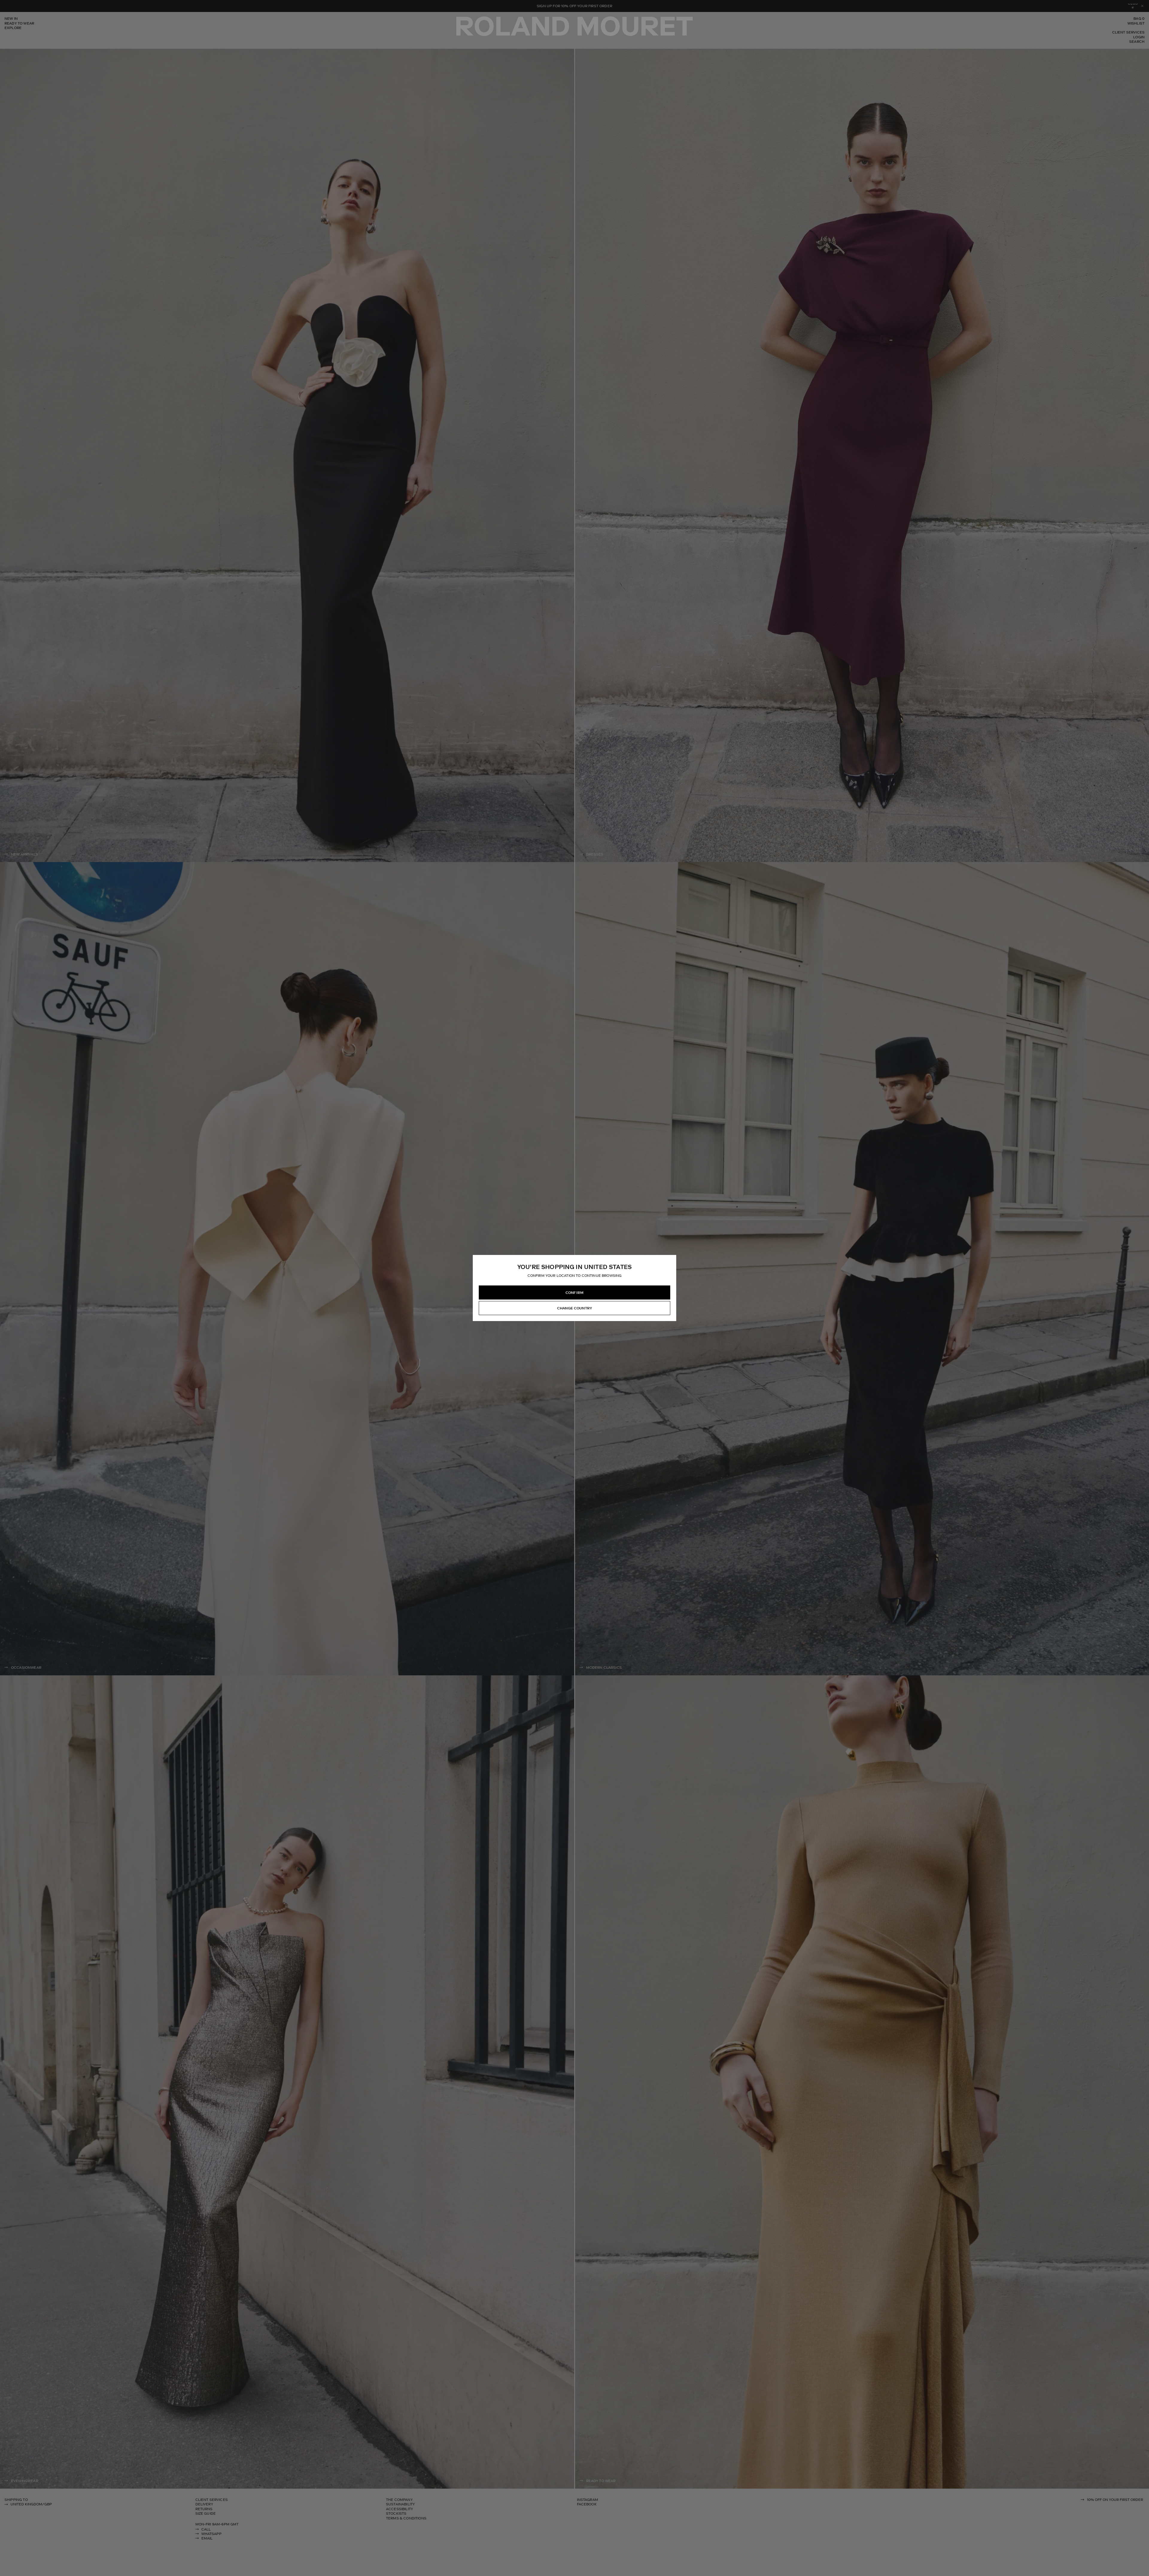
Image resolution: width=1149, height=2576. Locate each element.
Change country (574, 1308)
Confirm (574, 1293)
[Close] (671, 1260)
